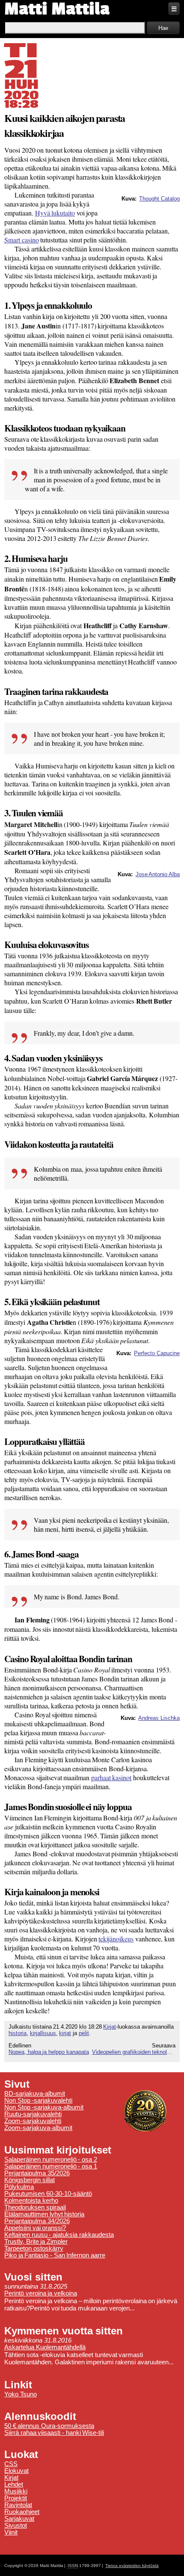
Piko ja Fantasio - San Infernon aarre (55, 2255)
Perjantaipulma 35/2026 (37, 2173)
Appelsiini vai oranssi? (35, 2228)
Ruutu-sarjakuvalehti (33, 2114)
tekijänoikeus (116, 1939)
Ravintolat (18, 2505)
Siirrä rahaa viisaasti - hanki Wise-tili (54, 2433)
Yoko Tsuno (21, 2394)
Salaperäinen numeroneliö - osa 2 (51, 2159)
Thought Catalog (159, 199)
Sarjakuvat (19, 2519)
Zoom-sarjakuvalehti (33, 2121)
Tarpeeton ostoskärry (34, 2248)
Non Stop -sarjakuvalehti (38, 2100)
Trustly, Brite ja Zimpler (36, 2242)
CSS (11, 2464)
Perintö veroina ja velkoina (41, 2293)
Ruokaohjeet (22, 2512)
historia (18, 2033)
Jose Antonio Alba (158, 874)
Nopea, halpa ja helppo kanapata (49, 2052)
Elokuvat (16, 2471)
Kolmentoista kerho (31, 2201)
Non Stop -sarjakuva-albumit (44, 2107)
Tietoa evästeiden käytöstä (132, 2566)
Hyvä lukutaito (55, 213)
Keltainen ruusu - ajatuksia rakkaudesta (59, 2235)
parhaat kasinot (111, 1777)
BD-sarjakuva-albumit (35, 2094)
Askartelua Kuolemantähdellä (45, 2347)
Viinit (11, 2532)
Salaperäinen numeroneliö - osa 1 (51, 2166)
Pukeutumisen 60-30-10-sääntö (48, 2194)
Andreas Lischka (159, 1718)
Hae (163, 28)
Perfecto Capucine (157, 1353)
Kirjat (110, 2027)
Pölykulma (19, 2187)
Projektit (16, 2498)
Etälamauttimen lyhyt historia (44, 2214)
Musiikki (16, 2491)
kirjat (65, 2033)
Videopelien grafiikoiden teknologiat (134, 2052)
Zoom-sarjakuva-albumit (38, 2128)
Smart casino (22, 240)
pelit (84, 2033)
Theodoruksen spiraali (35, 2207)
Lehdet (14, 2484)
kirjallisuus (43, 2033)
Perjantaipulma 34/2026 (37, 2221)
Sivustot (16, 2526)
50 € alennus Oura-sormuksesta (49, 2426)
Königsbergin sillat (30, 2180)
